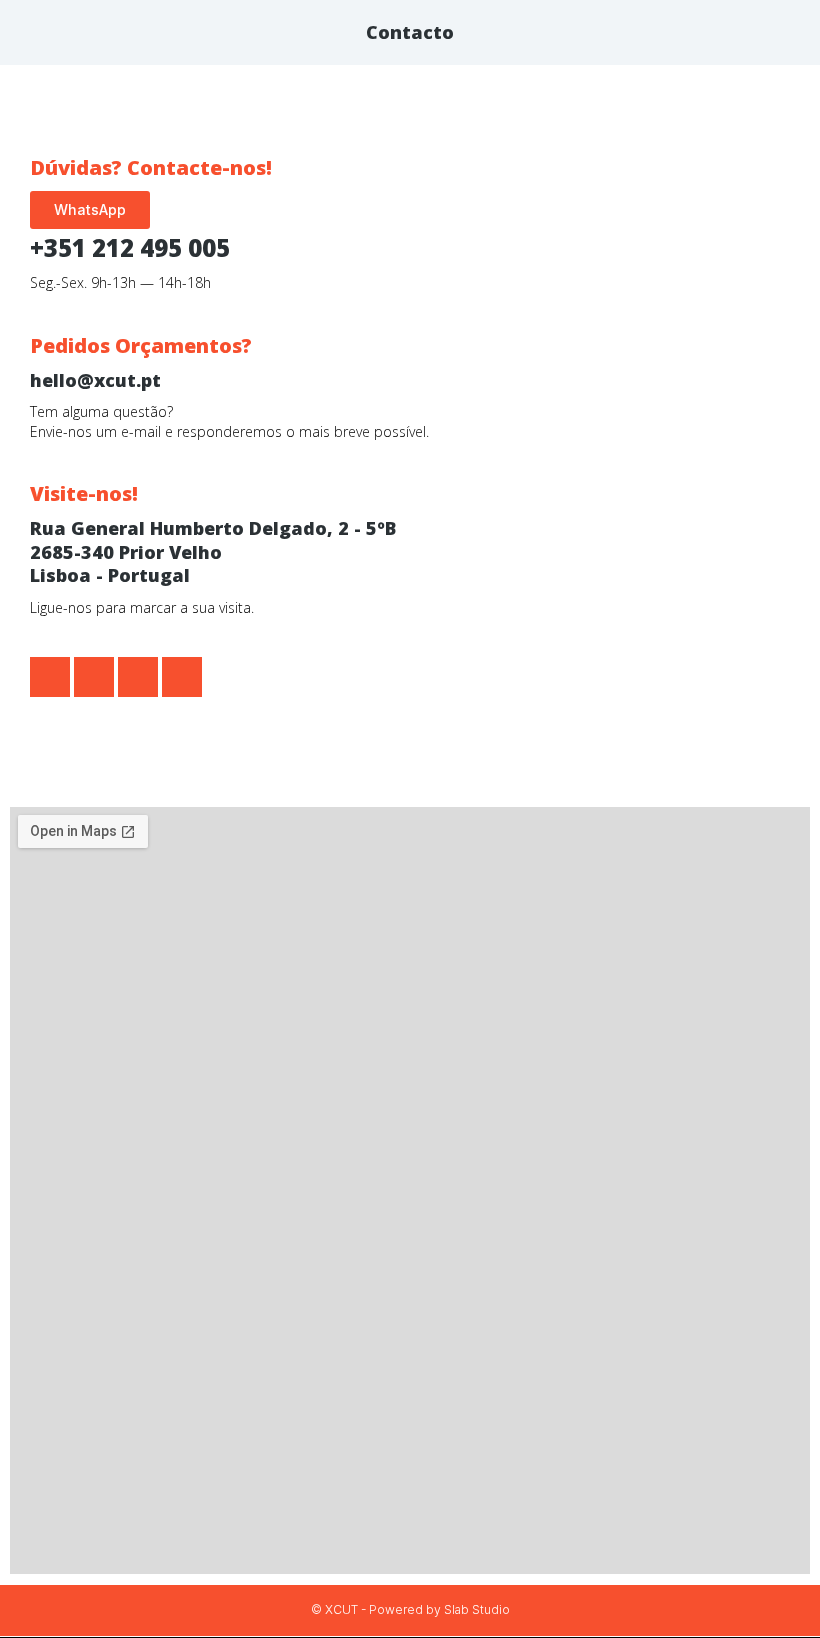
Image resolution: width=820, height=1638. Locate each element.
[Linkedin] (138, 677)
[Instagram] (94, 677)
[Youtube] (182, 677)
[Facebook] (50, 677)
